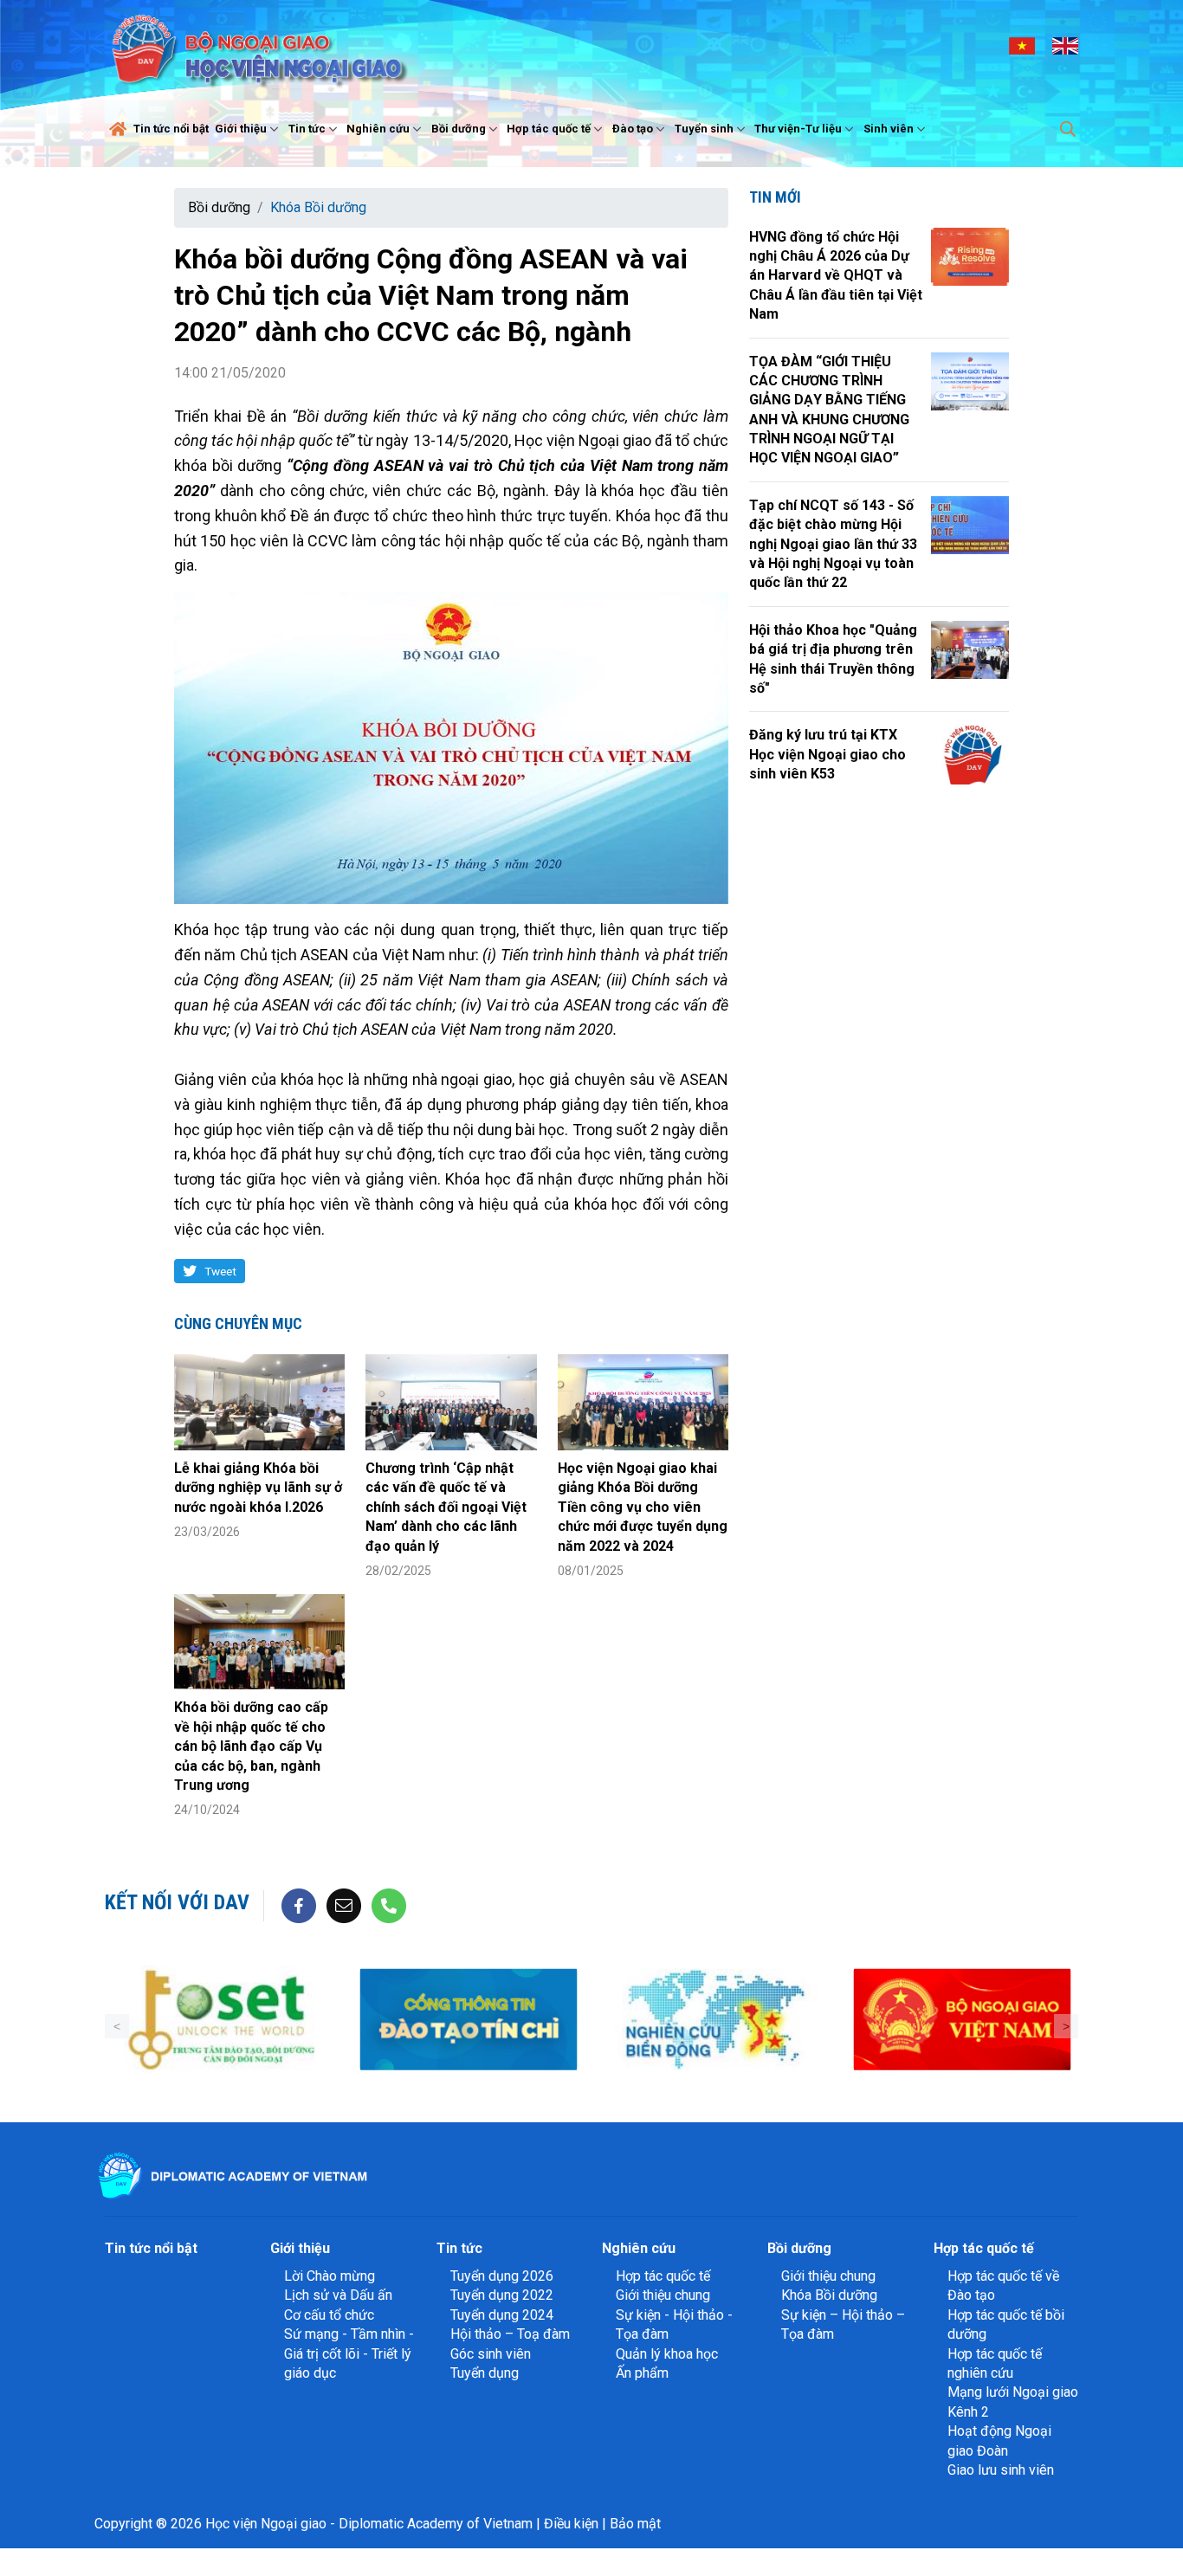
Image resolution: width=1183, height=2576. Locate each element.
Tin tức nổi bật (171, 129)
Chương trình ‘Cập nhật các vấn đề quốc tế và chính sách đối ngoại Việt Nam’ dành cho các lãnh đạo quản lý (446, 1507)
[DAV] (257, 45)
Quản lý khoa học (667, 2354)
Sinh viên (889, 129)
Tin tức (307, 129)
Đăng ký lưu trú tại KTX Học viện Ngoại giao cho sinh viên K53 (827, 754)
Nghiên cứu (378, 129)
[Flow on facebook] (299, 1905)
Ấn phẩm (642, 2373)
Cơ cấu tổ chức (329, 2315)
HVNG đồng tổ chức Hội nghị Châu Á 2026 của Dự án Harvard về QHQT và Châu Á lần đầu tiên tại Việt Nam (836, 276)
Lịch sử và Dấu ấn (338, 2295)
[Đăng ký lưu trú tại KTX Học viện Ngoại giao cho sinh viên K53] (970, 755)
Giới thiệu (241, 129)
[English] (1065, 45)
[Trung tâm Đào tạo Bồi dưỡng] (221, 2020)
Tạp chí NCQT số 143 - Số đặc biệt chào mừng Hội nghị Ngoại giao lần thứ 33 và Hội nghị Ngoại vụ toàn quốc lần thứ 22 (833, 544)
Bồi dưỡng (459, 129)
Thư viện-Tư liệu (798, 129)
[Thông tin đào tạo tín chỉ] (468, 2020)
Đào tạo (633, 129)
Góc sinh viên (491, 2354)
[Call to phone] (389, 1905)
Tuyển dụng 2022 (502, 2295)
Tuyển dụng (485, 2373)
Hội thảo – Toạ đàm (510, 2334)
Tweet (220, 1271)
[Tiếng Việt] (1022, 45)
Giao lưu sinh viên (1001, 2470)
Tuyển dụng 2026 (502, 2276)
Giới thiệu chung (663, 2295)
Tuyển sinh (704, 129)
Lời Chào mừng (330, 2276)
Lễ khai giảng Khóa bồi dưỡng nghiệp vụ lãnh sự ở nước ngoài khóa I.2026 (258, 1488)
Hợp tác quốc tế (549, 129)
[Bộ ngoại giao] (715, 2020)
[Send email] (344, 1905)
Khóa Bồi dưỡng (318, 207)
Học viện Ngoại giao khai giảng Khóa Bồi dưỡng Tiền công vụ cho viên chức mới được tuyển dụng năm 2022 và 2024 (643, 1507)
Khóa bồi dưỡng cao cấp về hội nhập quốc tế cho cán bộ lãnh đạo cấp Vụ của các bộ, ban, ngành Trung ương (251, 1746)
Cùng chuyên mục (238, 1324)
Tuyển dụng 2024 (502, 2315)
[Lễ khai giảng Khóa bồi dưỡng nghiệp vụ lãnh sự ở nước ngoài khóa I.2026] (259, 1402)
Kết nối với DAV (177, 1902)
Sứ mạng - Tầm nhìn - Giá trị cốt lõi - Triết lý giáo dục (349, 2353)
